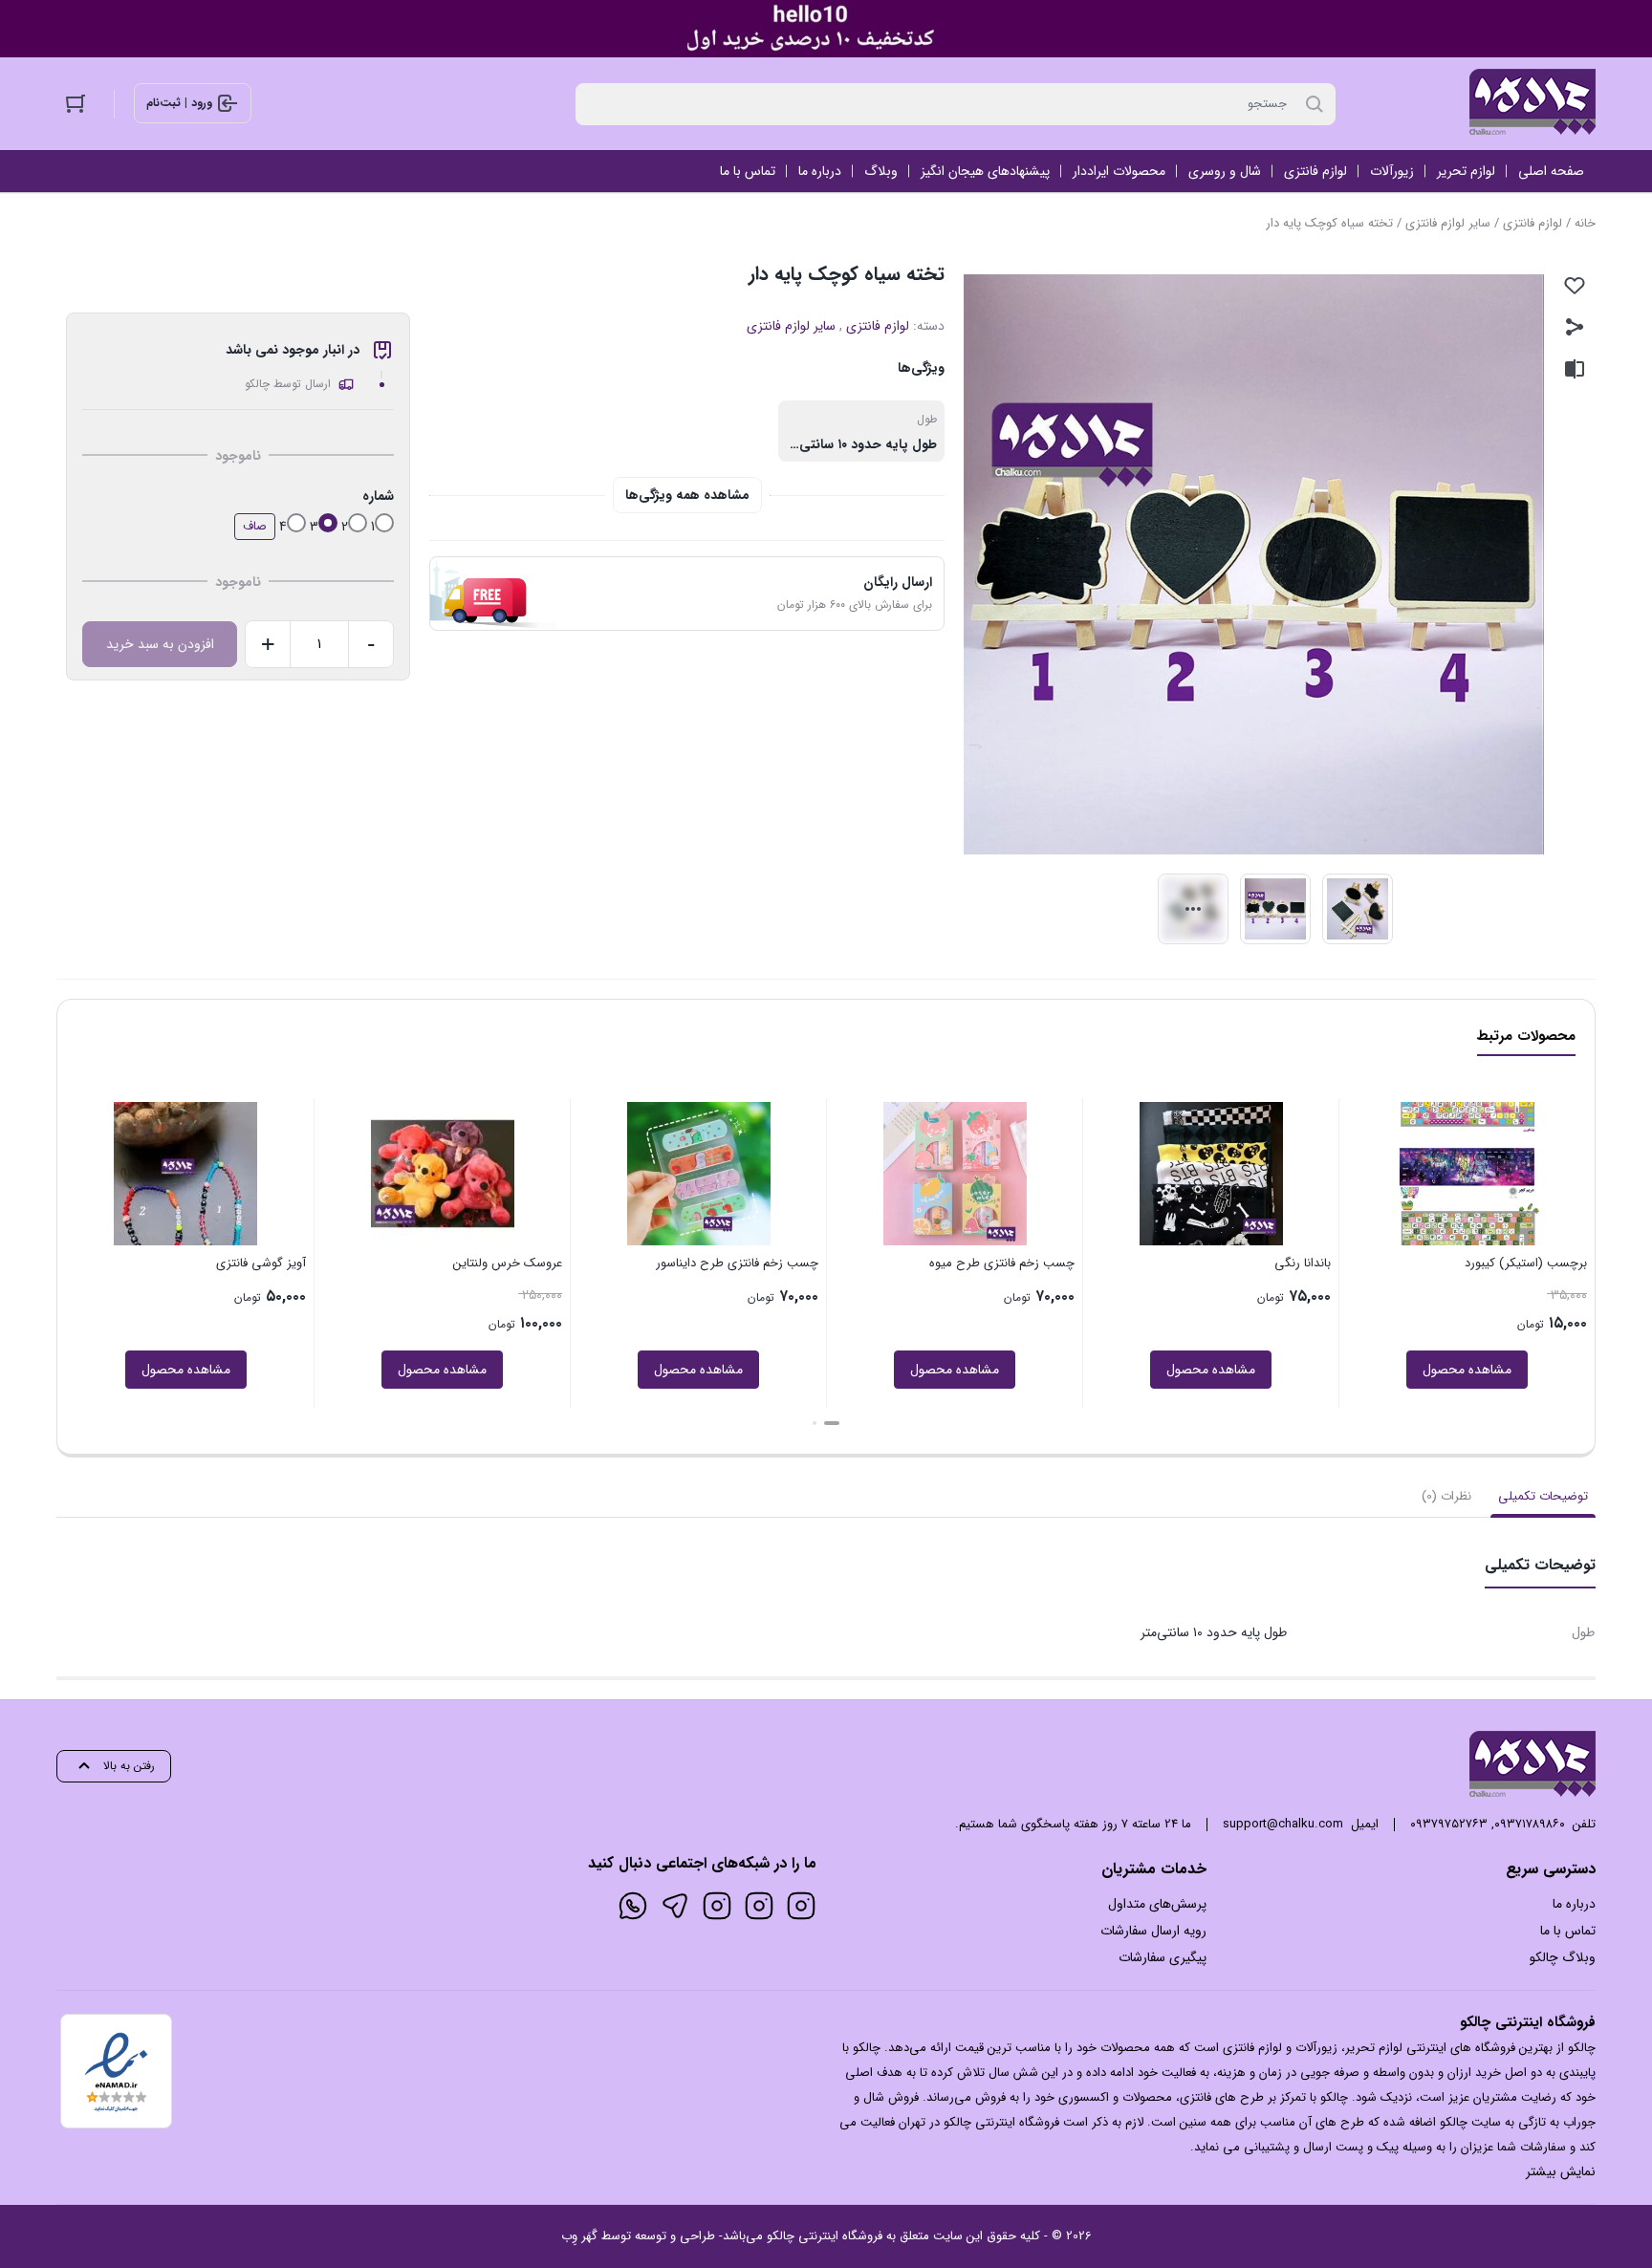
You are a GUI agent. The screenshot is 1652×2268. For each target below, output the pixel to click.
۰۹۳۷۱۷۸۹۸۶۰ (1530, 1824)
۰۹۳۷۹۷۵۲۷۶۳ (1449, 1824)
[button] (832, 1423)
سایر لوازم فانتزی (1448, 223)
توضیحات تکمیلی (1543, 1496)
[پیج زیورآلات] (801, 1906)
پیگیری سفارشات (1163, 1957)
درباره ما (1574, 1904)
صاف (255, 526)
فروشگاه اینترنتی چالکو (825, 2236)
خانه (1585, 223)
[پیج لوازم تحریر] (759, 1906)
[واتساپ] (633, 1906)
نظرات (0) (1446, 1496)
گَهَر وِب (579, 2236)
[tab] (1543, 1497)
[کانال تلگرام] (675, 1906)
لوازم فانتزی (1532, 223)
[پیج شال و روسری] (717, 1906)
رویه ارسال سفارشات (1153, 1931)
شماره (378, 496)
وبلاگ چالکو (1563, 1957)
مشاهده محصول (1467, 1370)
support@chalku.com (1283, 1824)
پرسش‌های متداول (1157, 1904)
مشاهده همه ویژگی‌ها (687, 495)
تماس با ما (1568, 1931)
